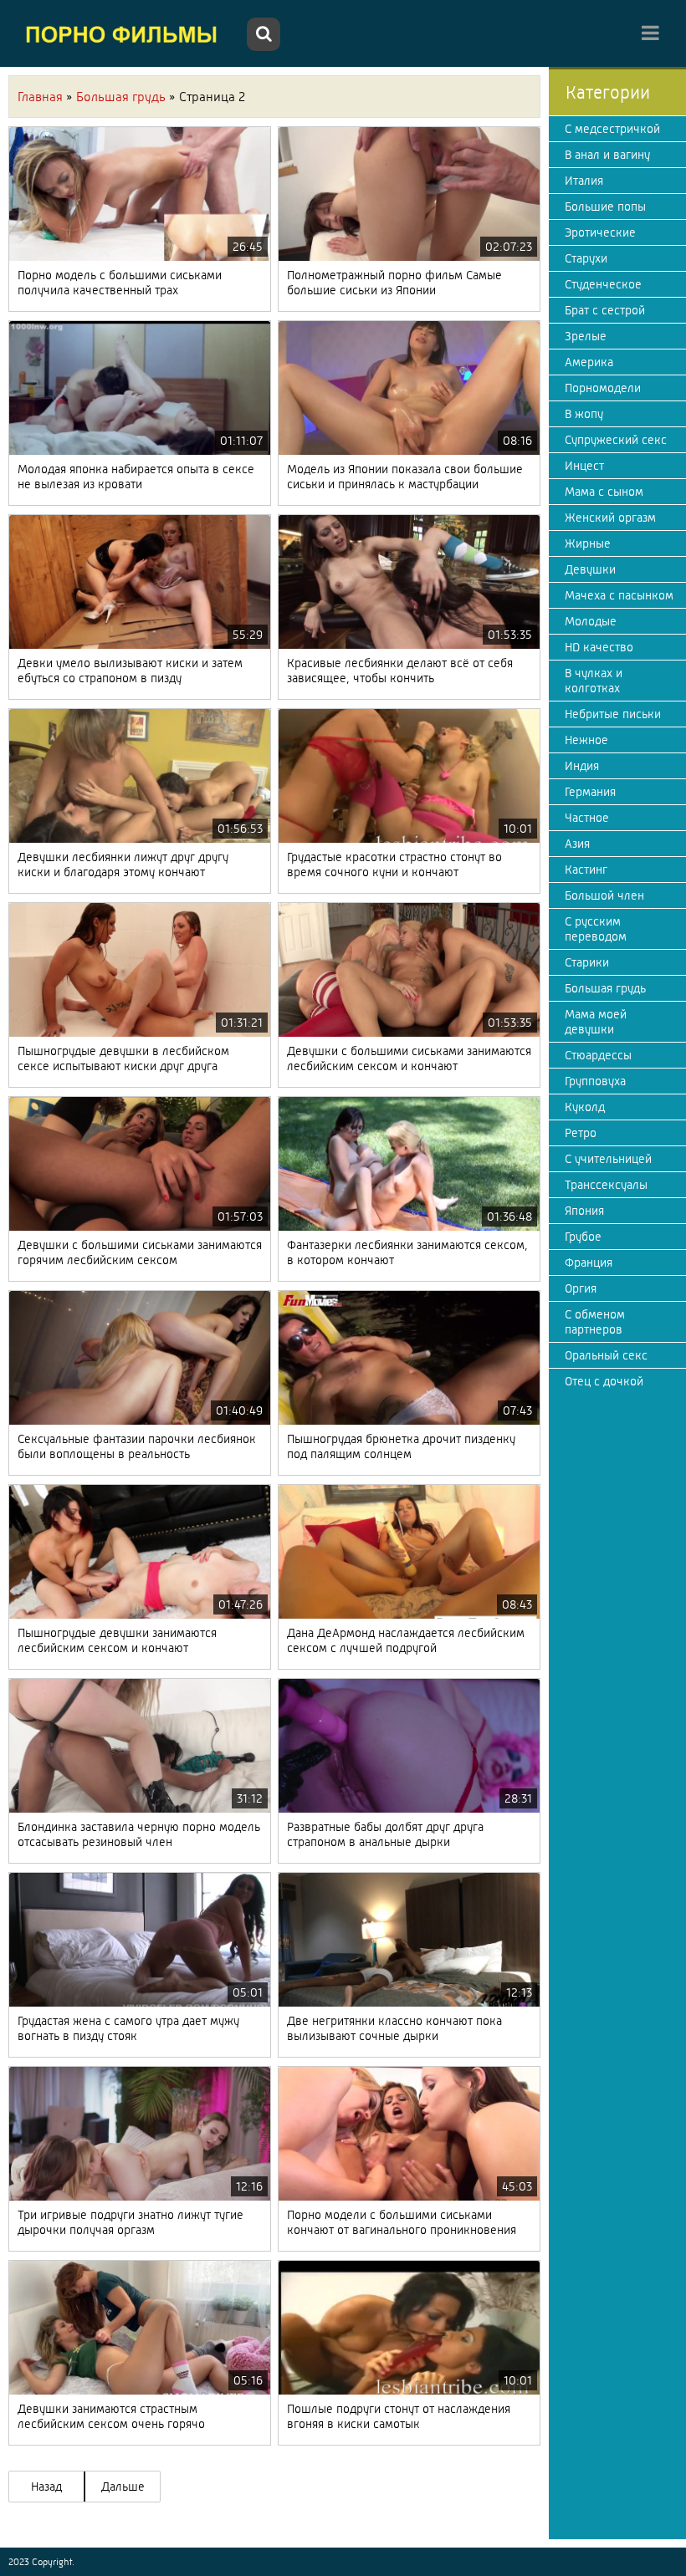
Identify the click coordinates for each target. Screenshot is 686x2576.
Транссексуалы (606, 1185)
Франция (589, 1262)
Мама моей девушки (596, 1022)
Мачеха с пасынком (619, 595)
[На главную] (125, 33)
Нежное (586, 740)
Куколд (585, 1107)
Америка (589, 362)
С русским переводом (596, 929)
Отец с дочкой (604, 1381)
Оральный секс (606, 1355)
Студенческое (603, 284)
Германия (590, 792)
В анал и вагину (607, 155)
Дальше (123, 2487)
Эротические (600, 232)
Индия (582, 766)
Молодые (591, 621)
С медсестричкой (612, 129)
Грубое (583, 1237)
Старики (587, 962)
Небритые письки (613, 714)
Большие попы (605, 207)
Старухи (586, 258)
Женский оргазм (610, 518)
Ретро (581, 1133)
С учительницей (608, 1159)
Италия (584, 181)
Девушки (590, 569)
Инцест (584, 466)
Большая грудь (605, 988)
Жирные (588, 543)
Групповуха (595, 1081)
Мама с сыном (604, 492)
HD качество (599, 647)
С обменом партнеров (595, 1322)
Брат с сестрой (605, 310)
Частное (587, 818)
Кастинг (586, 870)
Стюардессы (598, 1055)
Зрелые (586, 336)
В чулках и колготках (594, 681)
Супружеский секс (616, 440)
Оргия (581, 1288)
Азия (577, 844)
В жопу (584, 414)
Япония (584, 1211)
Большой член (604, 895)
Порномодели (603, 388)
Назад (46, 2487)
